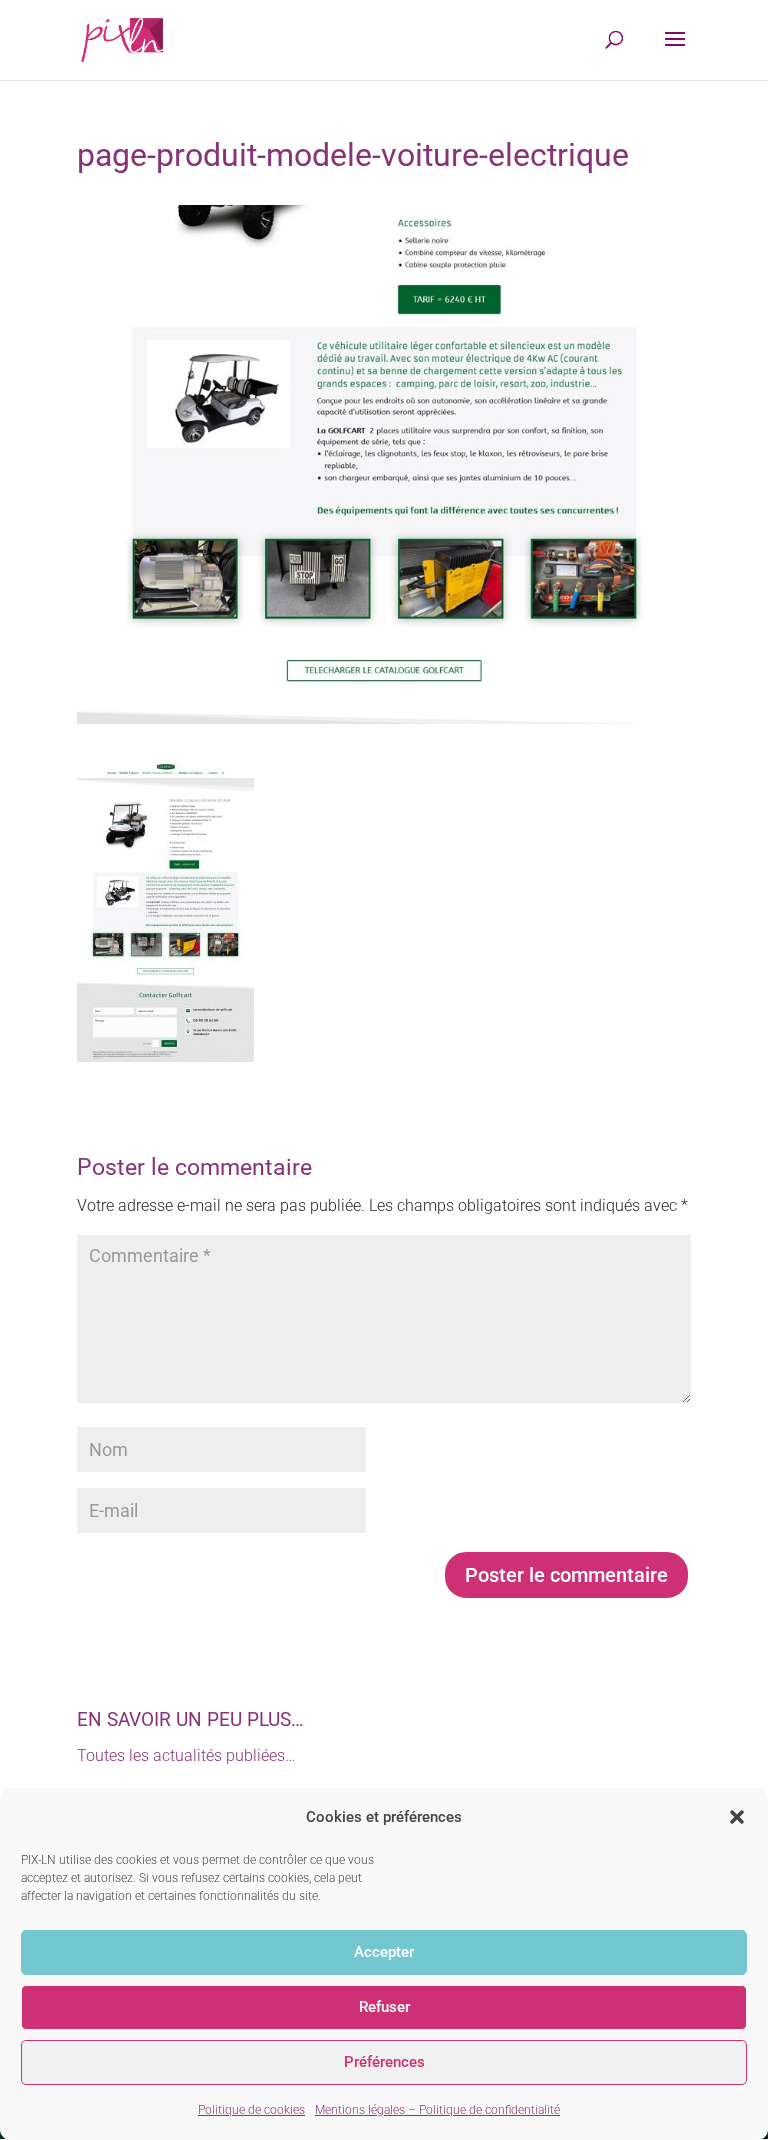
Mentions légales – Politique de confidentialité (437, 2110)
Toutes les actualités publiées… (186, 1755)
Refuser (384, 2007)
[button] (737, 1817)
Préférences (384, 2062)
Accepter (384, 1952)
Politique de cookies (251, 2110)
